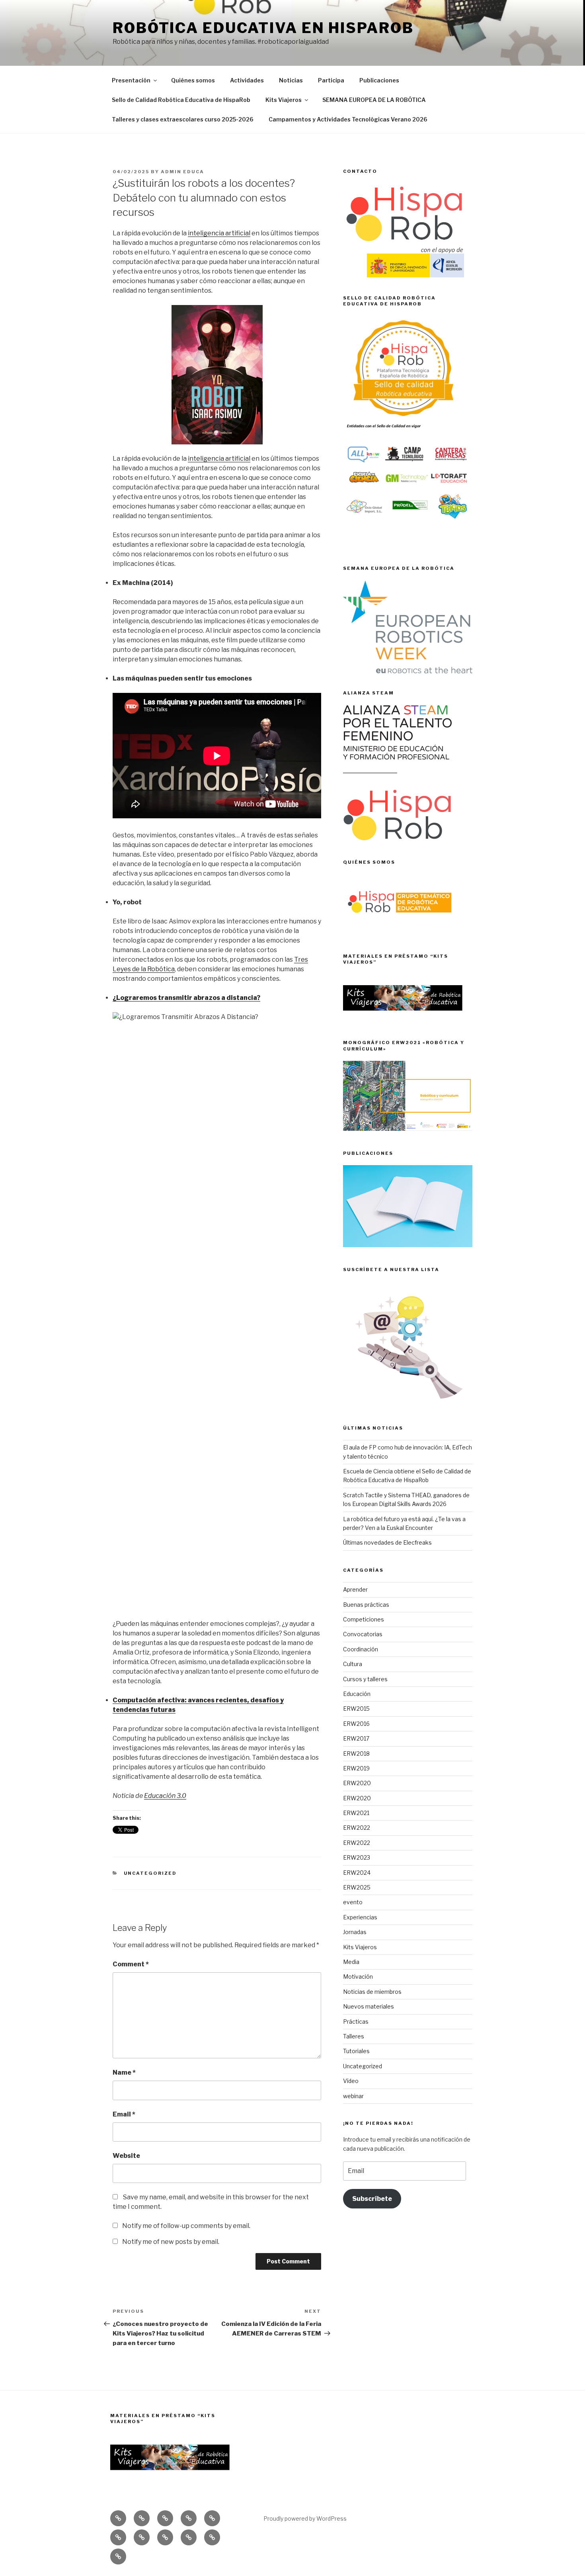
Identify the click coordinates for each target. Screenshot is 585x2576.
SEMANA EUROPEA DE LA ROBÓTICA (374, 100)
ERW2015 (356, 1709)
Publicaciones (379, 80)
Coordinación (361, 1649)
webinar (353, 2096)
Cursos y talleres (365, 1679)
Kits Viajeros (284, 100)
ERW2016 (356, 1724)
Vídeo (351, 2081)
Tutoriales (356, 2051)
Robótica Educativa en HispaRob (263, 28)
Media (351, 1962)
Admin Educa (182, 172)
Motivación (358, 1976)
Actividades (247, 80)
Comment (131, 1964)
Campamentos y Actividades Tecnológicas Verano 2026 (348, 119)
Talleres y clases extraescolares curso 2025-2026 (183, 119)
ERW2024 (357, 1873)
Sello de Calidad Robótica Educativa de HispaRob (181, 100)
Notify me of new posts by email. (171, 2242)
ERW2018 (356, 1754)
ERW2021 (356, 1813)
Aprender (355, 1589)
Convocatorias (363, 1634)
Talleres (354, 2036)
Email (124, 2114)
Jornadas (355, 1932)
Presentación (131, 80)
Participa (331, 80)
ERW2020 (357, 1783)
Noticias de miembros (372, 1992)
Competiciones (364, 1619)
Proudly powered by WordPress (305, 2518)
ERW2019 (356, 1768)
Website (126, 2156)
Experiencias (360, 1917)
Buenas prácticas (366, 1605)
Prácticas (356, 2021)
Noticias (291, 80)
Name (124, 2072)
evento (353, 1902)
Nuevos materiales (369, 2006)
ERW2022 (357, 1828)
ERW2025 (357, 1887)
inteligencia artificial (219, 233)
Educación (357, 1694)
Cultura (353, 1664)
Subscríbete (372, 2199)
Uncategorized (150, 1873)
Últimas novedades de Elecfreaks (387, 1542)
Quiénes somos (193, 80)
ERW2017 (356, 1738)
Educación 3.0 (165, 1796)
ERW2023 (357, 1857)
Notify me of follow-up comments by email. (186, 2226)
